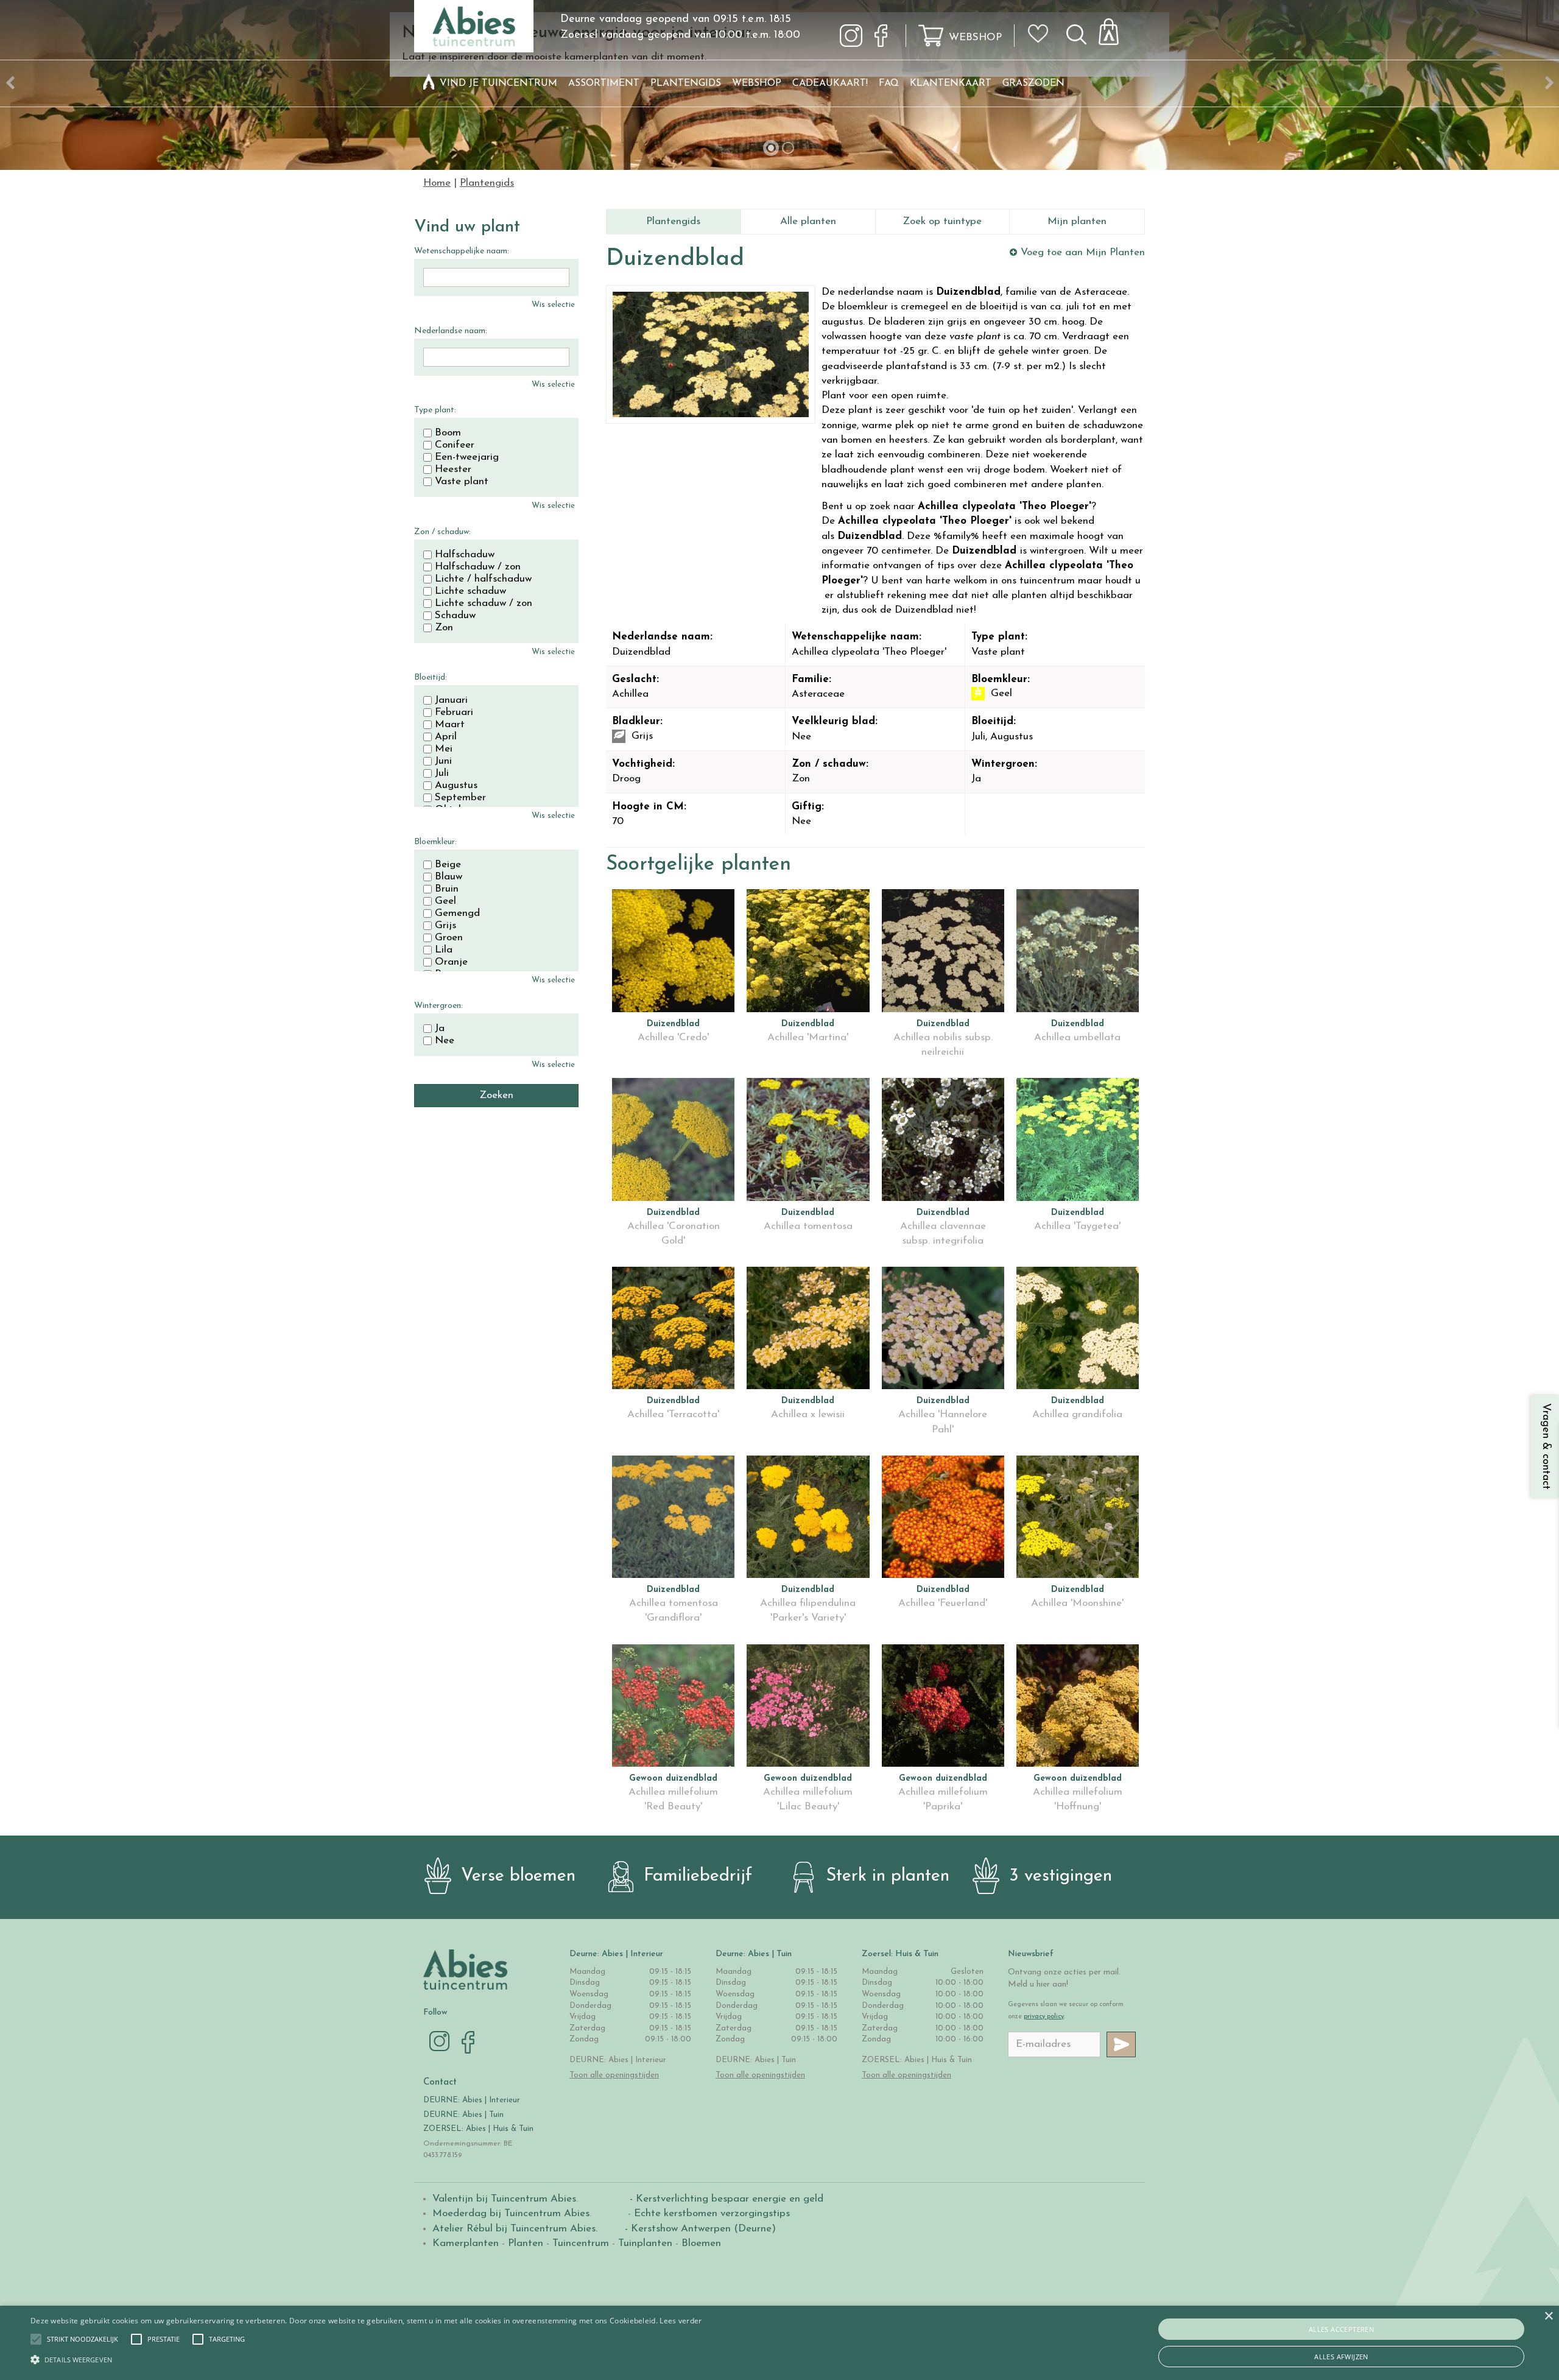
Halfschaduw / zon (478, 567)
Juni (443, 761)
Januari (451, 700)
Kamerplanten (466, 2243)
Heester (453, 470)
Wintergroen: (438, 1006)
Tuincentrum (581, 2243)
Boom (448, 433)
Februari (454, 713)
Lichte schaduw (470, 591)
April (446, 737)
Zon (444, 628)
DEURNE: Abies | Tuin (463, 2115)
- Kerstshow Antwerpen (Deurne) (699, 2229)
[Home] (429, 83)
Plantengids (673, 221)
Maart (450, 725)
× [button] (1548, 2316)
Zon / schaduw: (442, 532)
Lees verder (681, 2321)
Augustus (456, 786)
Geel (445, 901)
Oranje (451, 962)
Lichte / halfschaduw (483, 579)
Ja (440, 1029)
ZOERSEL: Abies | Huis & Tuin (480, 2129)
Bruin (447, 889)
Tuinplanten (645, 2243)
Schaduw (455, 616)
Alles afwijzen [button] (1341, 2357)
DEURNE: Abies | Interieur (472, 2100)
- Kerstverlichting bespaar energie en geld (725, 2199)
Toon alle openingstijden (614, 2075)
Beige (448, 865)
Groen (449, 938)
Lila (444, 950)
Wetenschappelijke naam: (462, 251)
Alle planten (808, 221)
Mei (444, 749)
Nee (445, 1041)
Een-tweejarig (467, 457)
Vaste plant (462, 482)
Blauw (449, 877)
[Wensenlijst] (1042, 25)
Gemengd (457, 914)
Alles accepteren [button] (1341, 2329)
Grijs (445, 926)
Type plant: (435, 410)
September (460, 798)
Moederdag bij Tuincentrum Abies (511, 2213)
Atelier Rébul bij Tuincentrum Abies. (515, 2229)
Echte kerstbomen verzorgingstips (712, 2213)
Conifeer (455, 445)
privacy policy (1044, 2017)
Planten (526, 2243)
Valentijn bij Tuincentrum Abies (504, 2199)
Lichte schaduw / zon (484, 604)
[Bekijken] (1116, 28)
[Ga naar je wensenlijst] (1042, 38)
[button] (83, 2339)
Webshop (975, 37)
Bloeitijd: (431, 678)
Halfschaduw (465, 555)
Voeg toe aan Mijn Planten (1083, 252)
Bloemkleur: (435, 842)
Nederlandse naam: (451, 331)
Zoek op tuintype (942, 221)
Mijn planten (1077, 221)
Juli (442, 773)
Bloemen (701, 2243)
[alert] (779, 2343)
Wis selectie (553, 305)
